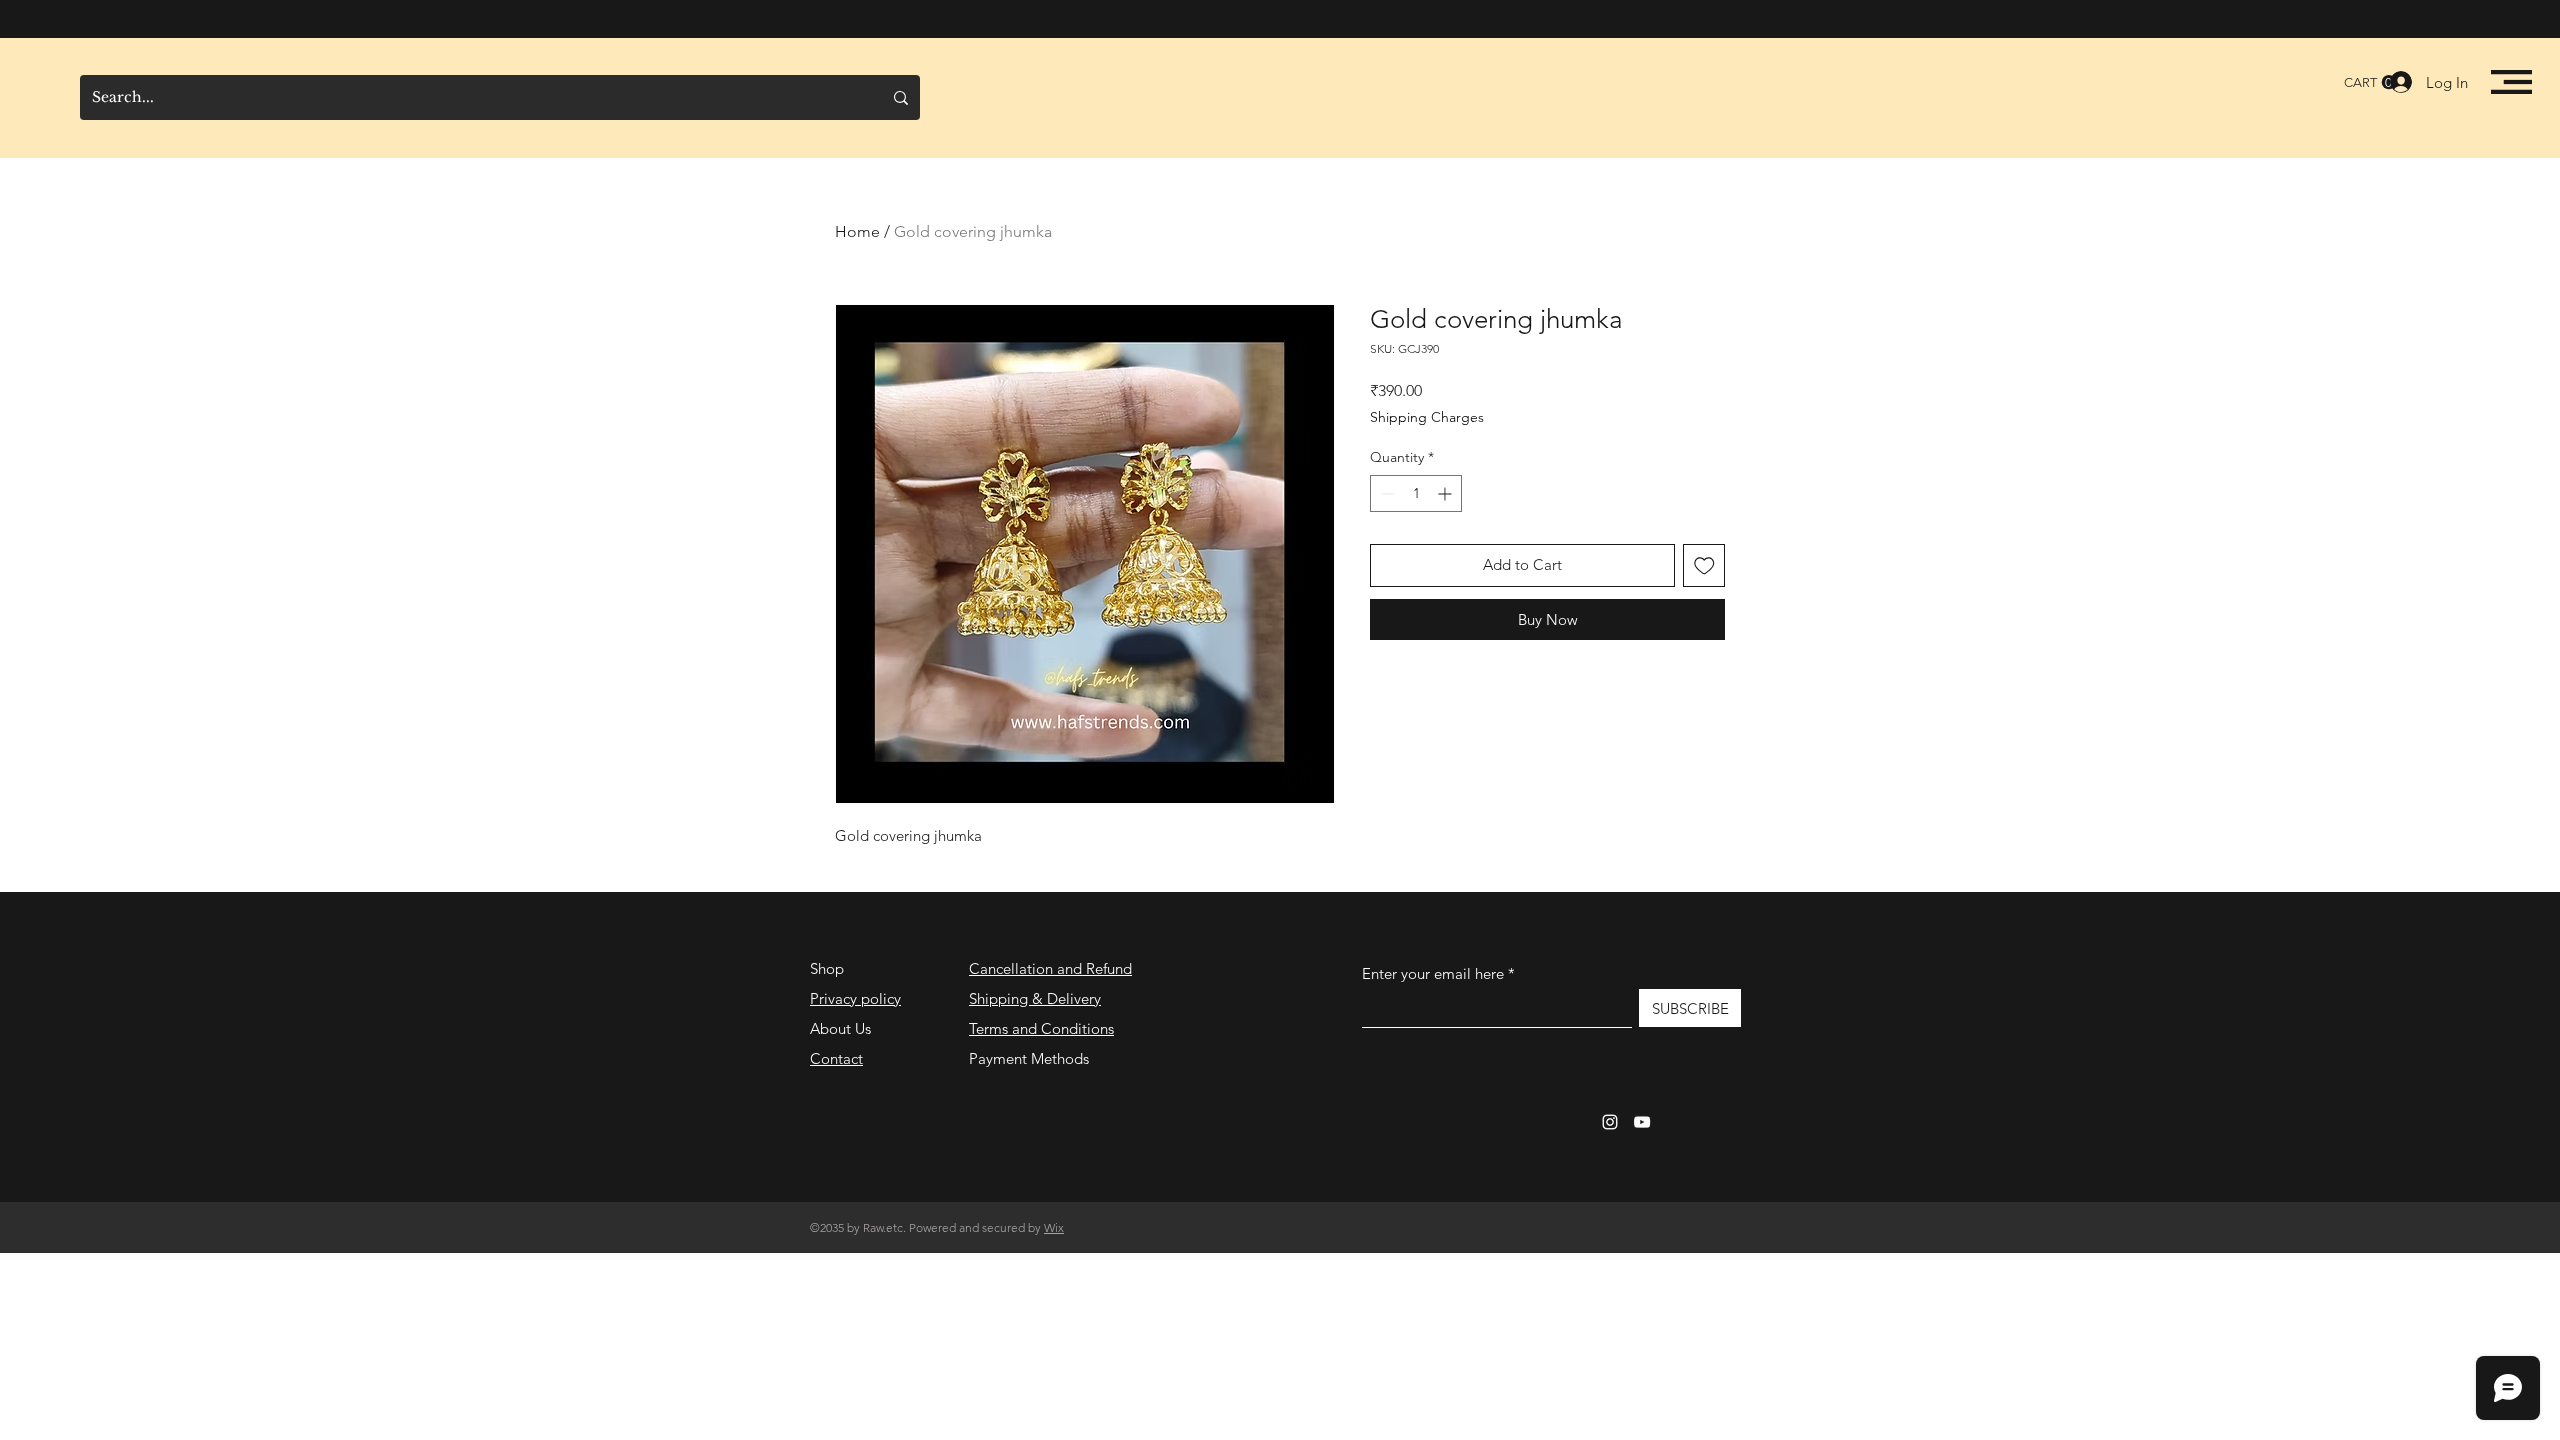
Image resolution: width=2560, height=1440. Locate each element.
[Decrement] (1385, 493)
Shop (827, 968)
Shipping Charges (1427, 417)
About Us (840, 1028)
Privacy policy (855, 998)
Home (857, 231)
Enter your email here (1433, 973)
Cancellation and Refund (1050, 968)
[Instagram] (1610, 1122)
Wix (1054, 1227)
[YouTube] (1642, 1122)
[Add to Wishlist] (1704, 565)
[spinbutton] (1416, 493)
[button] (2511, 82)
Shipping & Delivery (1035, 998)
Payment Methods (1031, 1058)
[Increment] (1446, 493)
